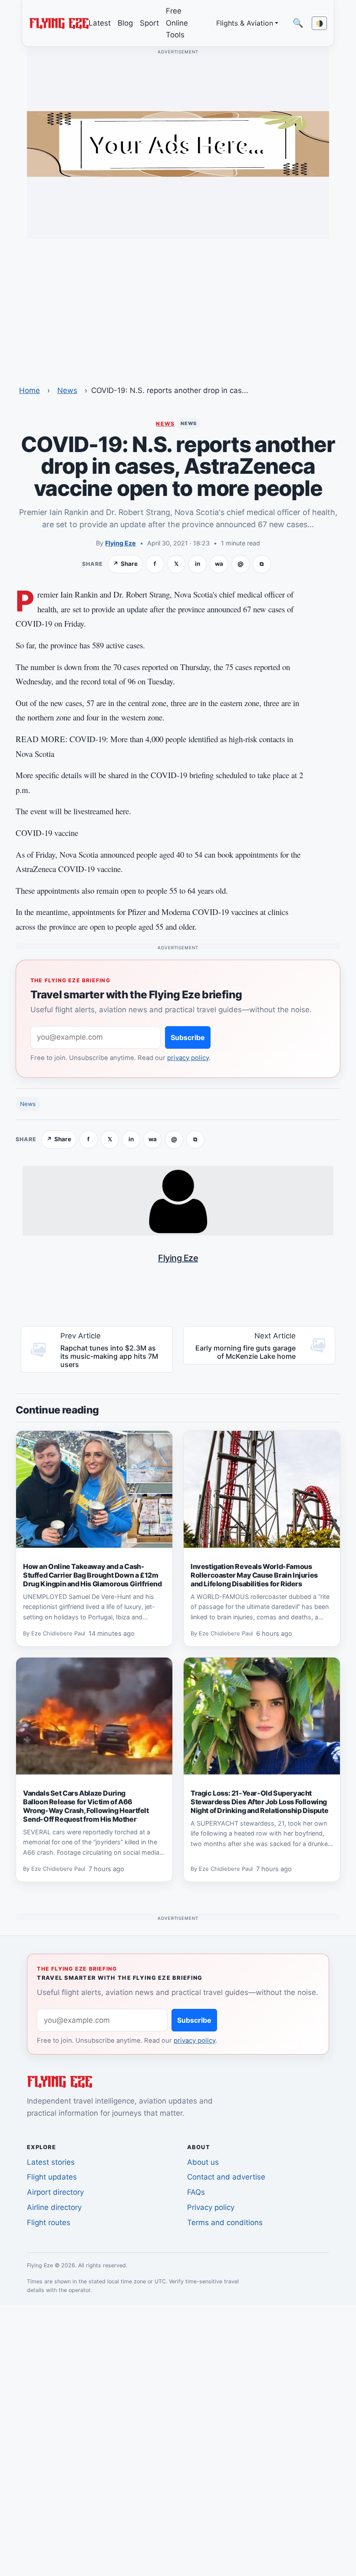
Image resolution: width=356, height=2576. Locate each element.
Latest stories (51, 2162)
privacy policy (188, 1058)
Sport (149, 23)
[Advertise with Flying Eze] (178, 143)
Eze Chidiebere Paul (58, 1634)
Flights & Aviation (245, 23)
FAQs (196, 2192)
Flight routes (49, 2223)
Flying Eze (120, 543)
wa (219, 564)
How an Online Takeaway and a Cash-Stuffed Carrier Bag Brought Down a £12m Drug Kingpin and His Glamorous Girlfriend (92, 1575)
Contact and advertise (226, 2177)
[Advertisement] (178, 307)
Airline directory (54, 2207)
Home (30, 390)
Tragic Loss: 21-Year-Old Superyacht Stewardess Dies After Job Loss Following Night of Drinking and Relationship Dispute (259, 1802)
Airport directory (55, 2192)
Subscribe (188, 1037)
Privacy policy (211, 2207)
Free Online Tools (177, 23)
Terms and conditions (225, 2223)
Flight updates (52, 2177)
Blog (125, 23)
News (67, 390)
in (198, 564)
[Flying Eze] (59, 23)
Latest (100, 23)
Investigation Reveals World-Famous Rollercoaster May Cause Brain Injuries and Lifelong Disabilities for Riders (254, 1575)
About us (203, 2162)
